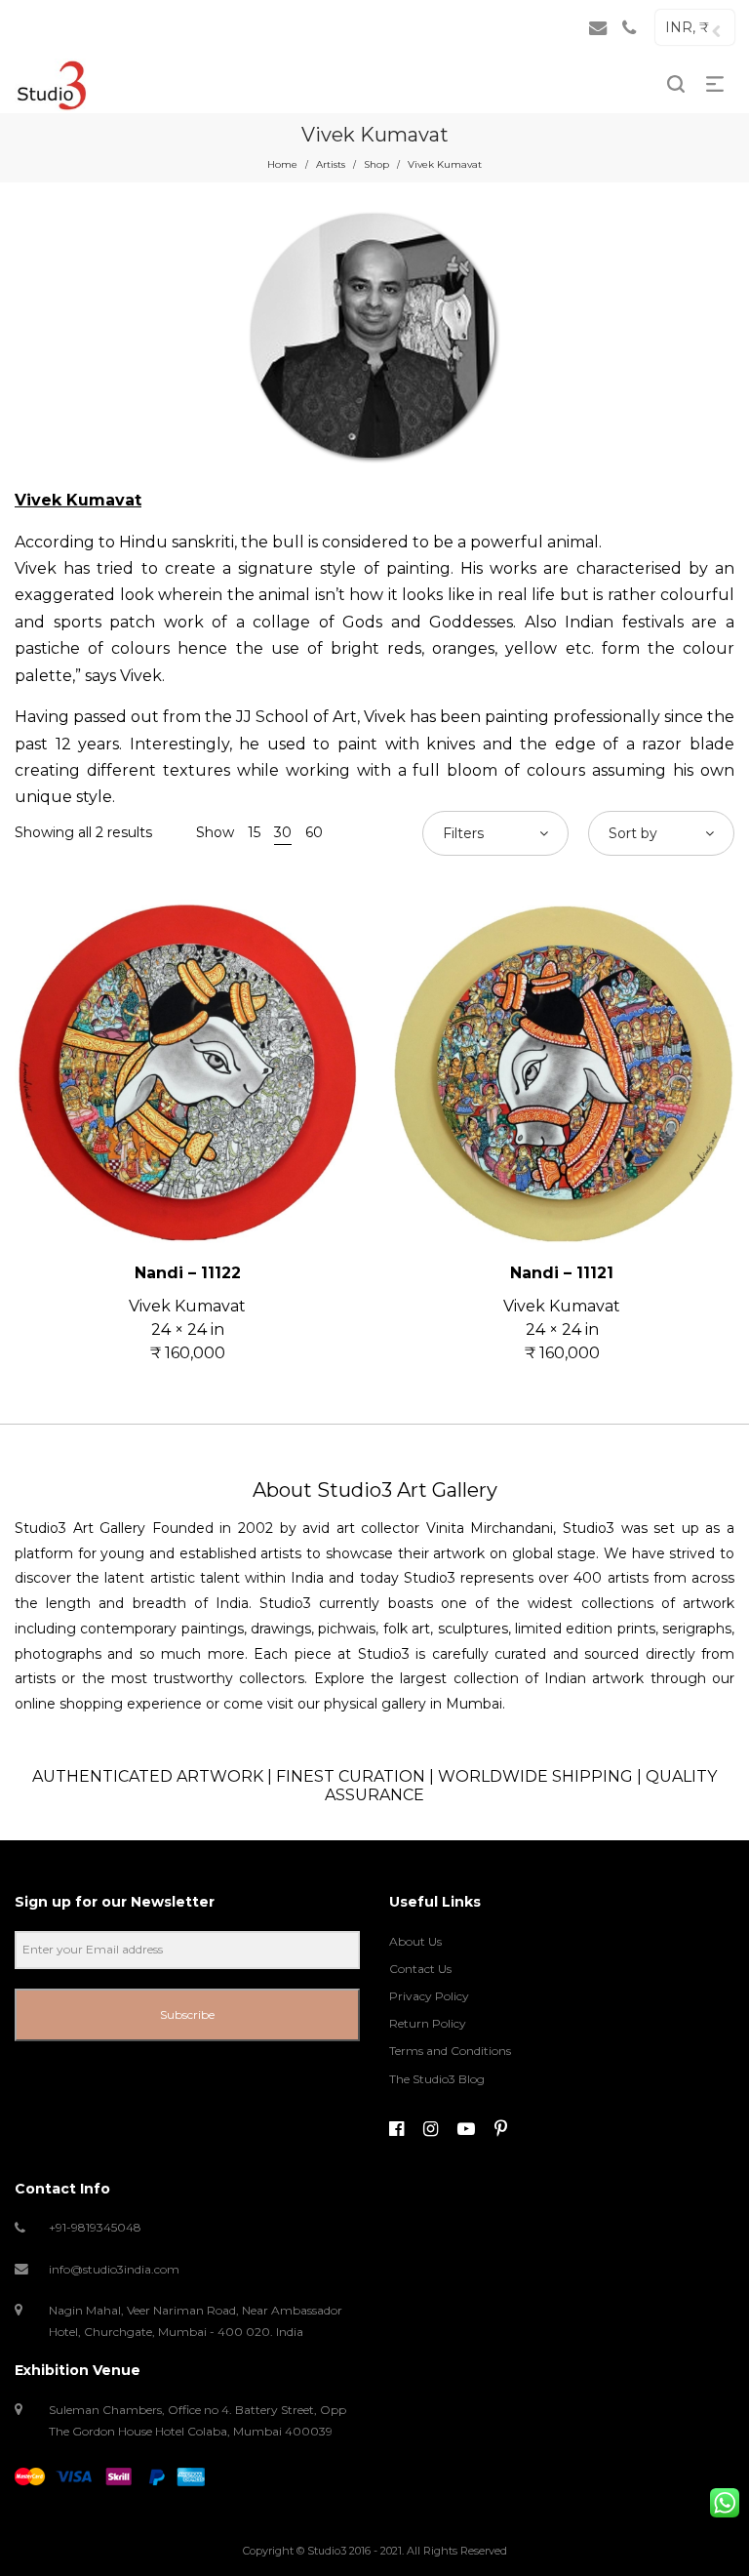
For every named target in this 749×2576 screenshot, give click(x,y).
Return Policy (428, 2023)
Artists (331, 164)
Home (282, 164)
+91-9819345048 (95, 2227)
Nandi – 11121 (562, 1273)
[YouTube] (466, 2129)
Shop (376, 164)
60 (314, 832)
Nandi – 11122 (188, 1273)
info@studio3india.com (114, 2269)
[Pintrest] (501, 2129)
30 (283, 832)
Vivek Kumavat (187, 1306)
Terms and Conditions (450, 2051)
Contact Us (420, 1969)
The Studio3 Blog (437, 2079)
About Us (415, 1941)
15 (254, 832)
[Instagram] (431, 2129)
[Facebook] (396, 2129)
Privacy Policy (429, 1996)
